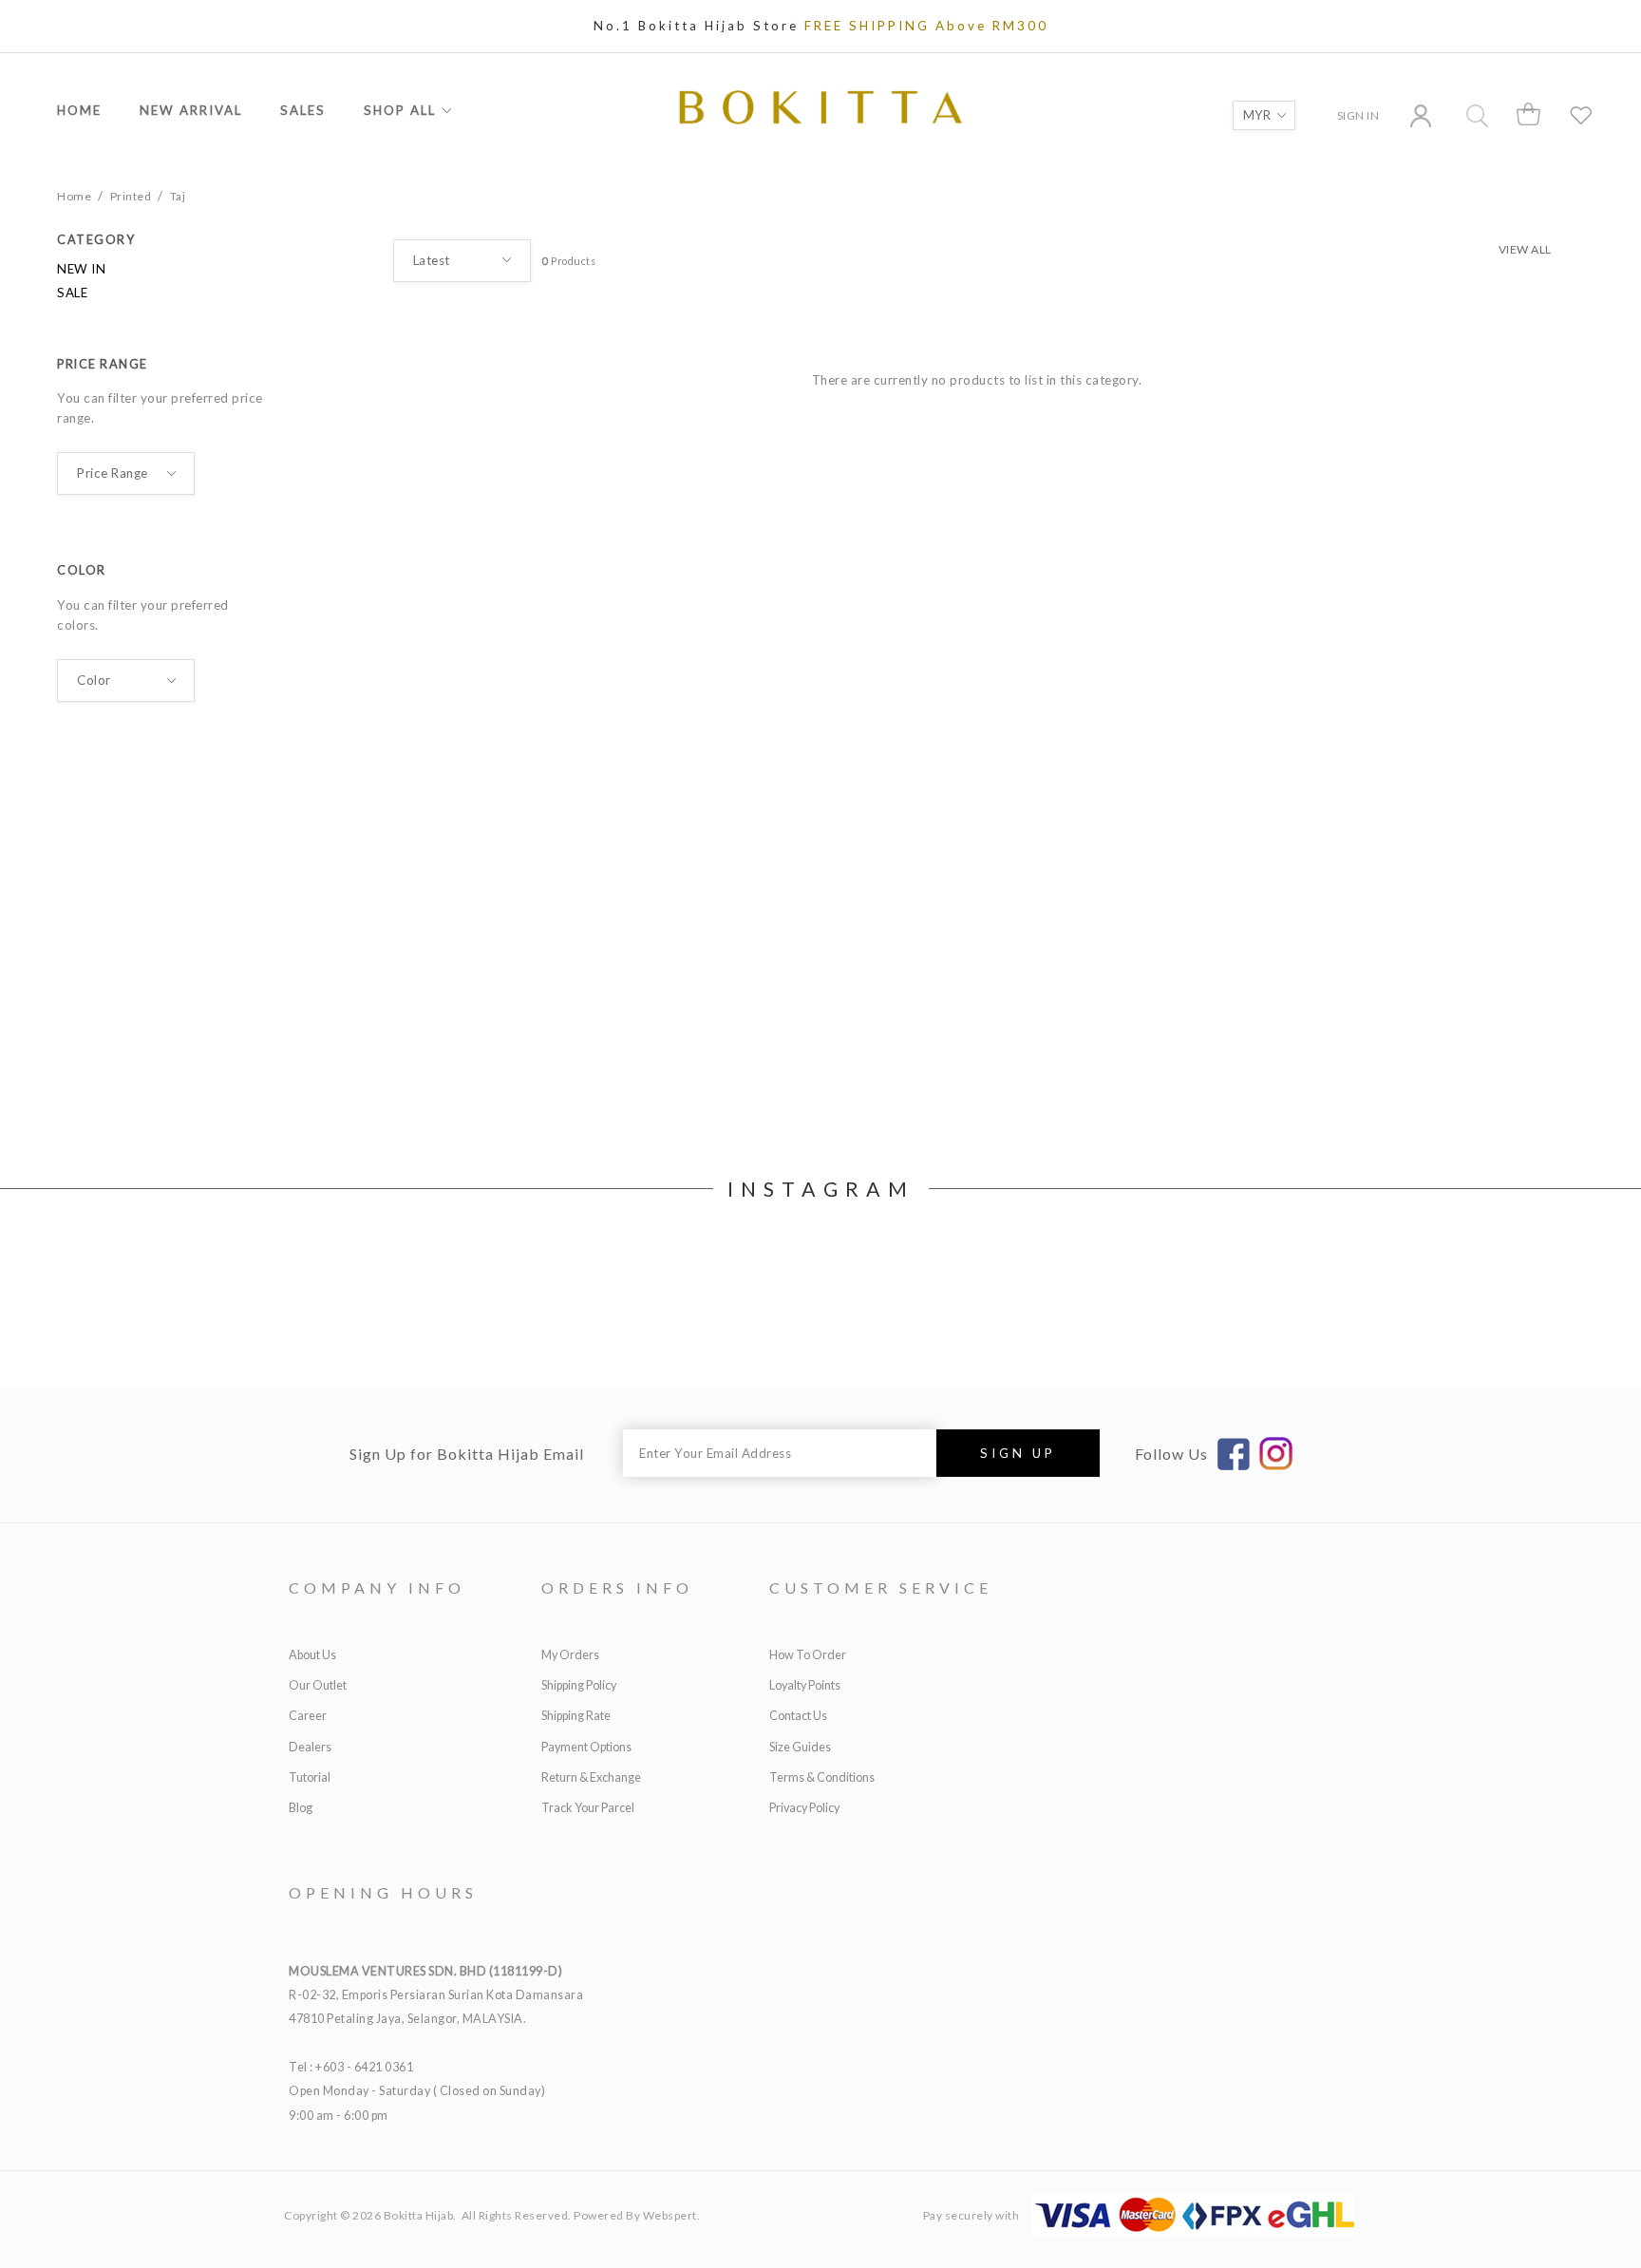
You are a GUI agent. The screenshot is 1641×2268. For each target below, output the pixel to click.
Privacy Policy (804, 1808)
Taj (178, 196)
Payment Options (586, 1747)
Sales (303, 110)
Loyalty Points (805, 1685)
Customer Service (881, 1588)
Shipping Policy (579, 1685)
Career (308, 1716)
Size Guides (800, 1747)
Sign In (1358, 115)
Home (79, 110)
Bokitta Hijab (419, 2215)
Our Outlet (318, 1685)
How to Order (808, 1655)
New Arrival (191, 110)
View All (1525, 249)
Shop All (400, 110)
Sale (72, 293)
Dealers (310, 1747)
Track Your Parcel (588, 1808)
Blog (301, 1808)
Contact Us (798, 1716)
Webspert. (672, 2215)
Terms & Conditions (822, 1777)
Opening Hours (383, 1892)
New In (81, 269)
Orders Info (617, 1588)
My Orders (570, 1655)
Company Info (377, 1588)
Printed (131, 196)
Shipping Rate (576, 1716)
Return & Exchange (591, 1777)
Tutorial (310, 1777)
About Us (312, 1655)
